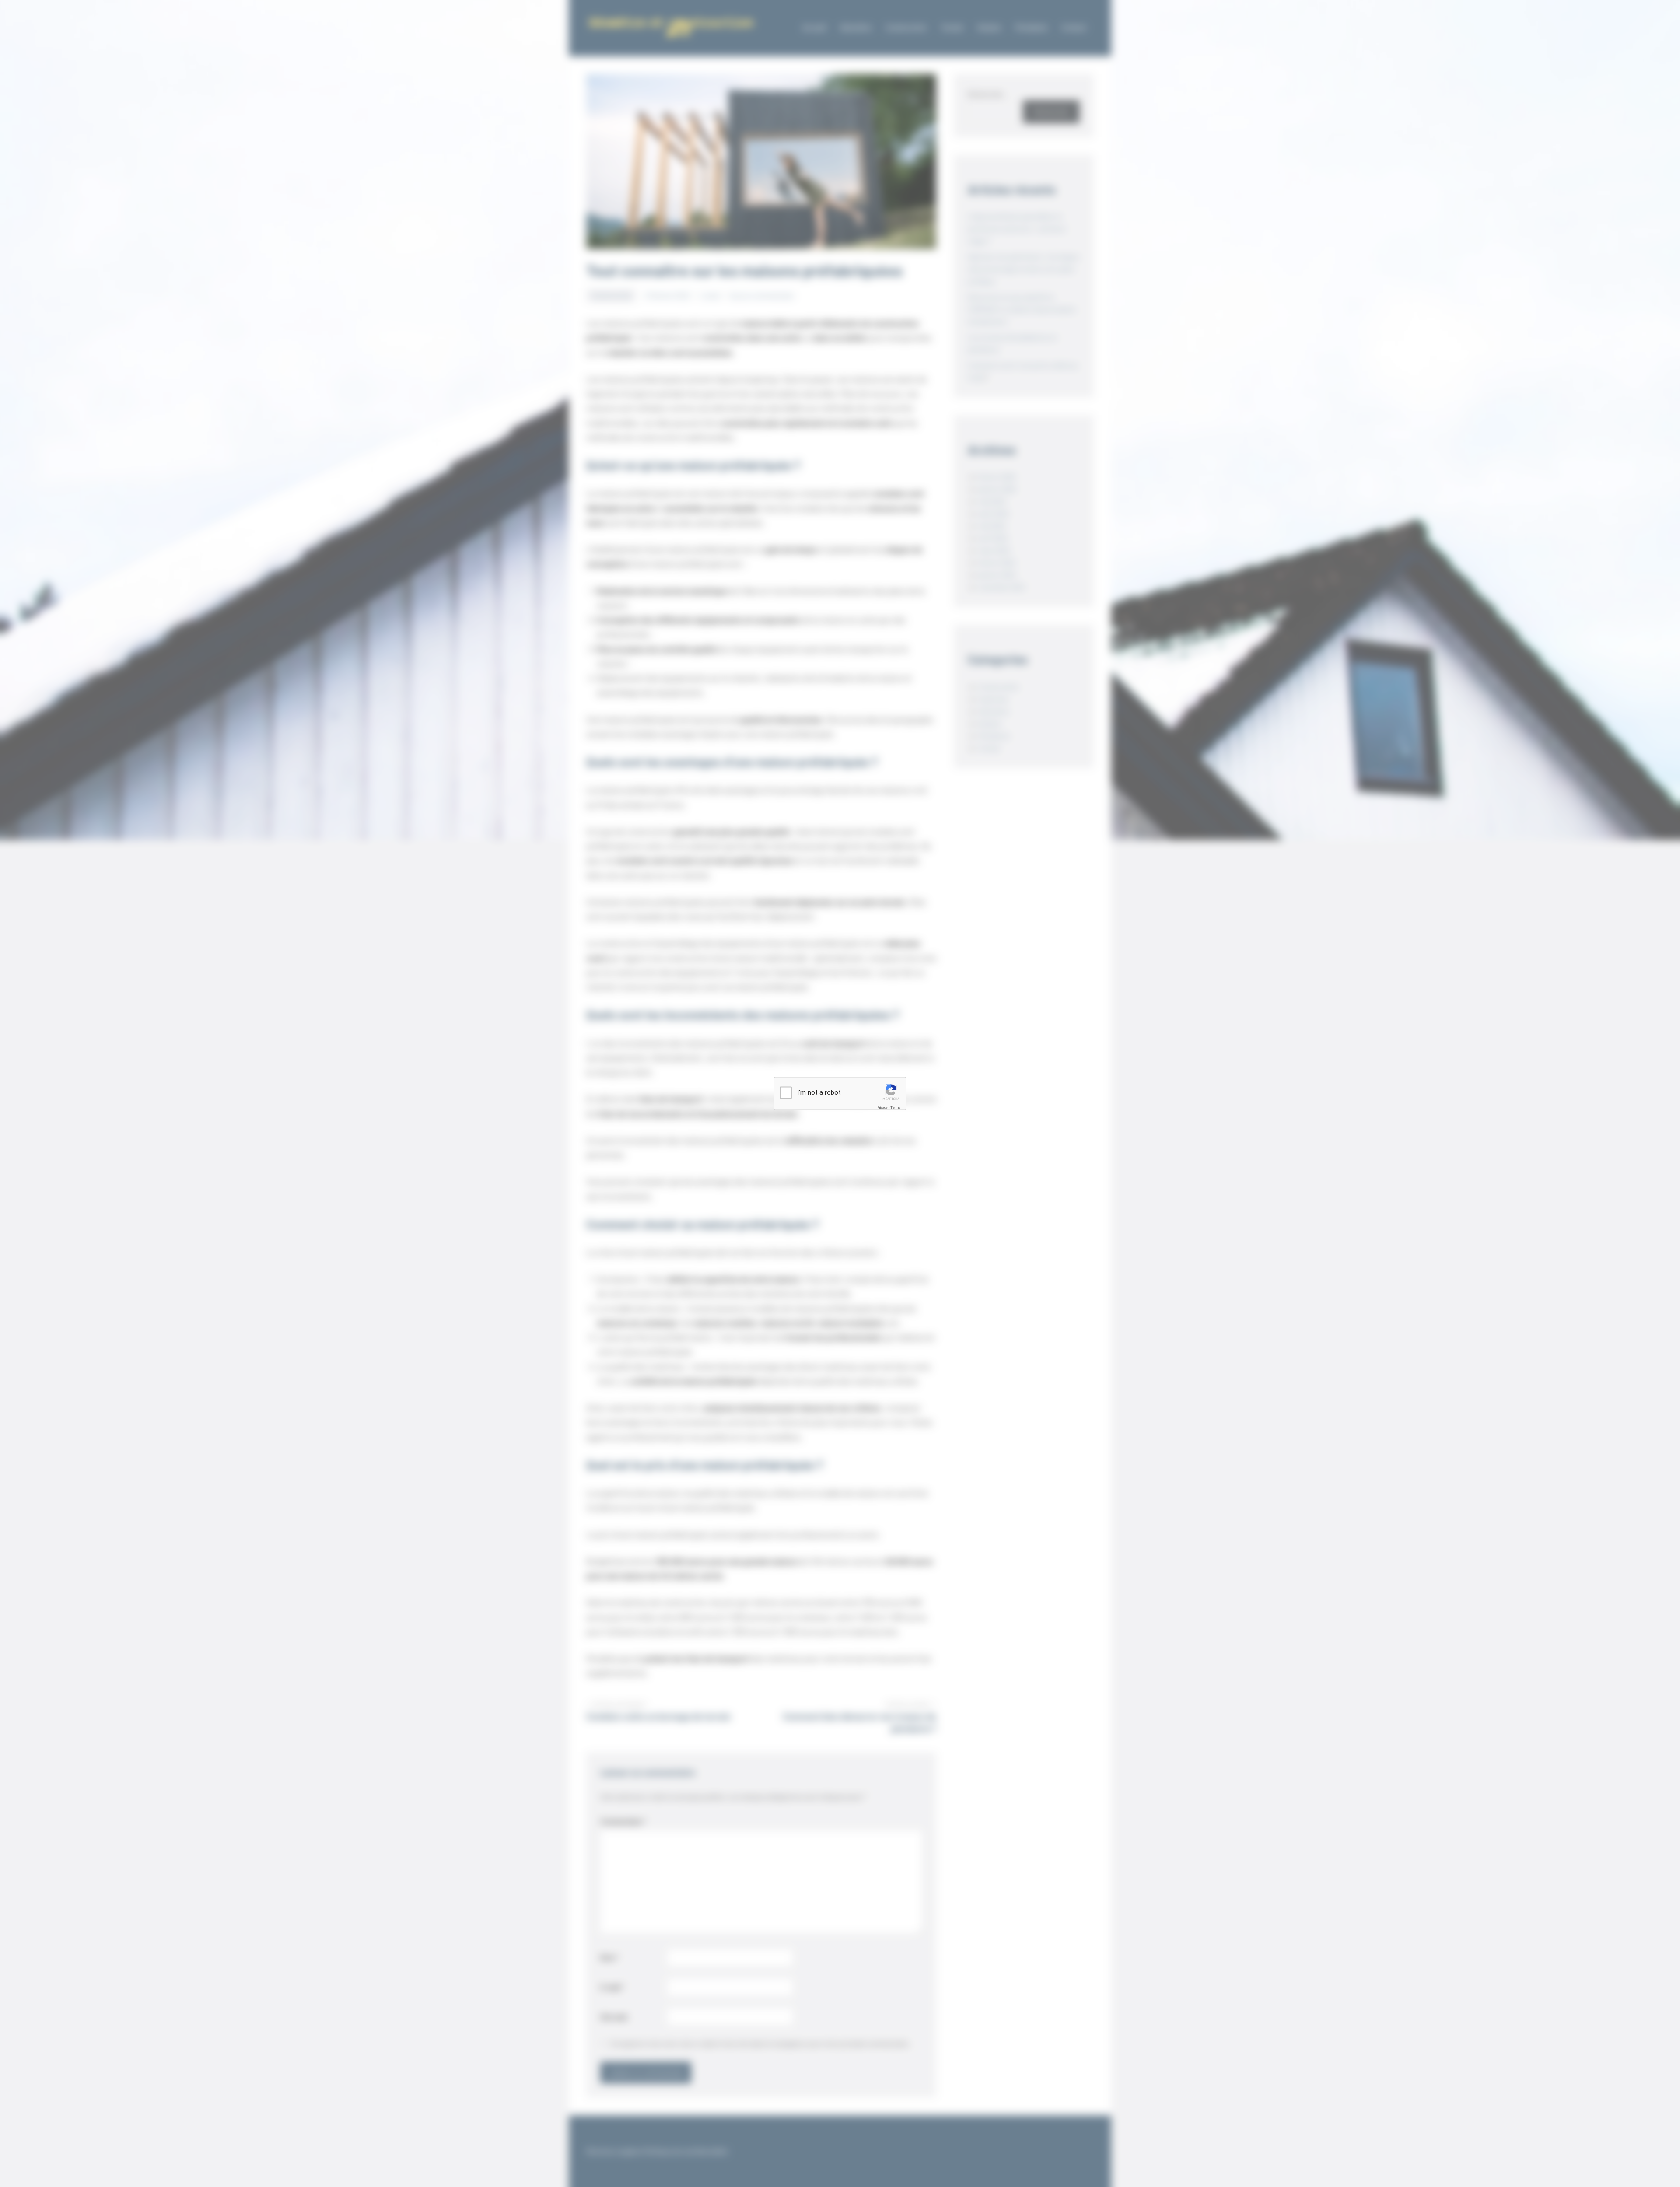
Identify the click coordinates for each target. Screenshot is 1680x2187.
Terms (896, 1107)
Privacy (882, 1107)
